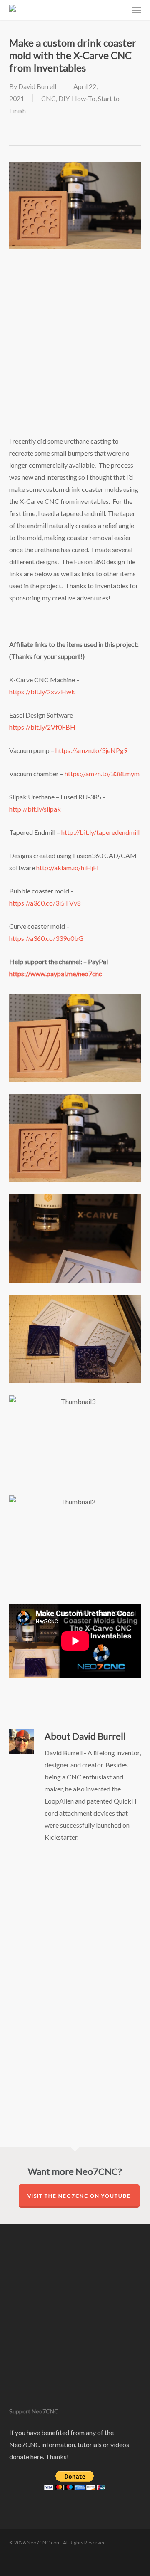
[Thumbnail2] (77, 1541)
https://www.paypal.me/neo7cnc (56, 973)
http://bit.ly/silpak (35, 809)
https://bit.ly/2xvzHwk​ (42, 692)
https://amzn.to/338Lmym (102, 774)
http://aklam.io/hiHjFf (68, 867)
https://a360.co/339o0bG (46, 938)
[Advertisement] (75, 353)
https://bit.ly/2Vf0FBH (42, 727)
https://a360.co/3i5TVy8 (45, 903)
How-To (84, 98)
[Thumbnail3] (77, 1441)
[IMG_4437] (77, 1341)
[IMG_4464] (77, 1240)
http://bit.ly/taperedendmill (100, 832)
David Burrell (37, 86)
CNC (49, 98)
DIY (64, 98)
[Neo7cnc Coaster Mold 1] (77, 1140)
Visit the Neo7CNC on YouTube (79, 2196)
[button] (136, 10)
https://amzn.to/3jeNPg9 (91, 750)
